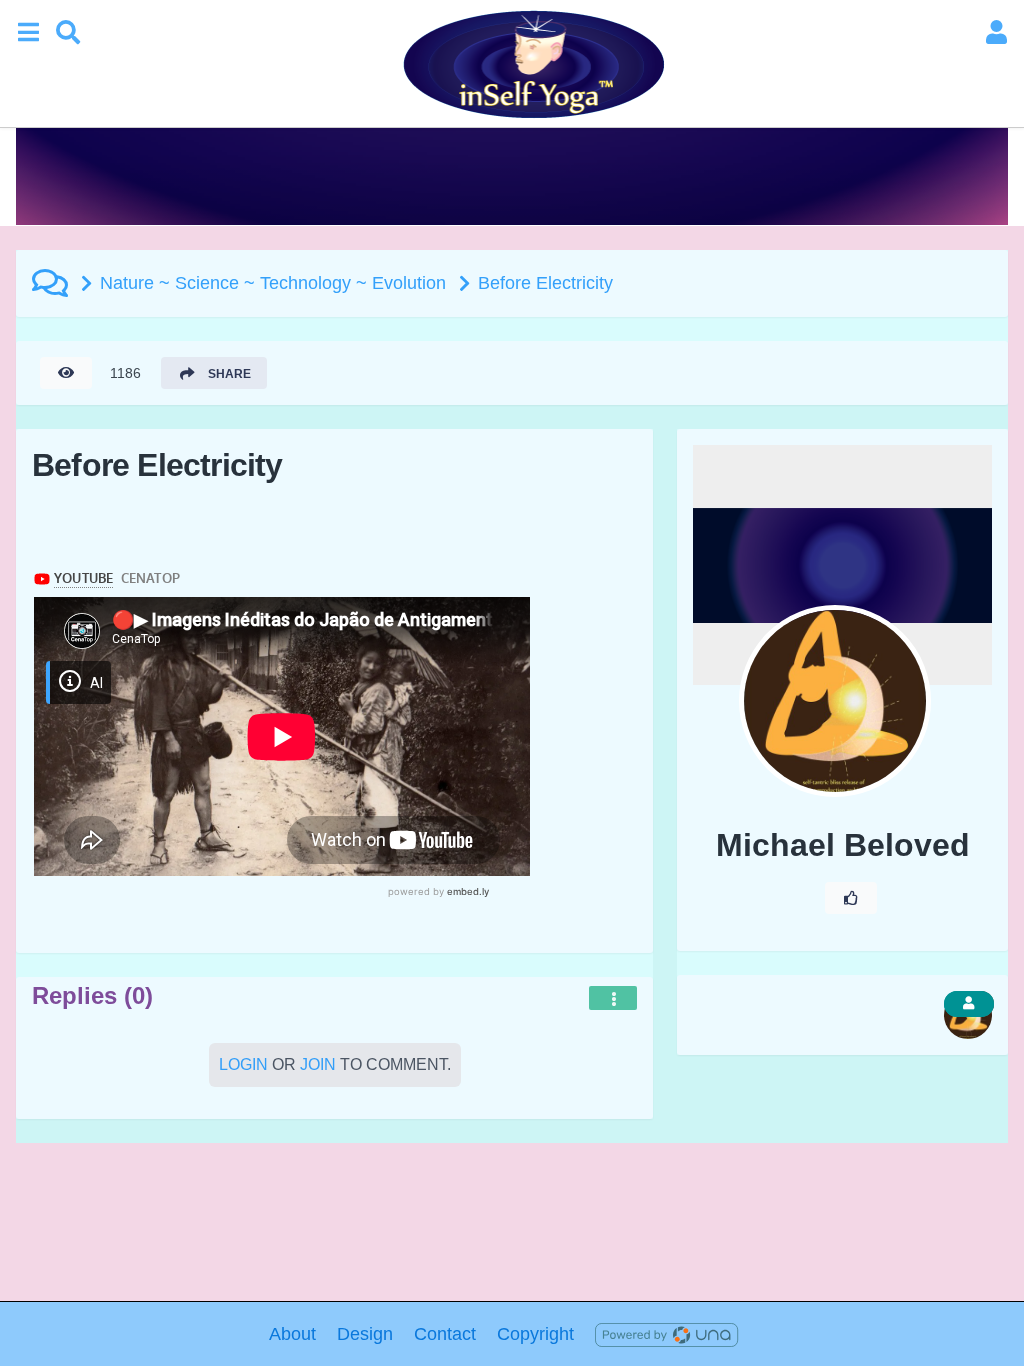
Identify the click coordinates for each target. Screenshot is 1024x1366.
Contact (445, 1334)
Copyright (535, 1334)
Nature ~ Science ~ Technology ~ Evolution (273, 283)
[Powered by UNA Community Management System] (666, 1334)
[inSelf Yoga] (532, 64)
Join (318, 1064)
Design (365, 1334)
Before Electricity (545, 283)
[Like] (851, 898)
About (292, 1334)
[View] (66, 373)
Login (243, 1064)
